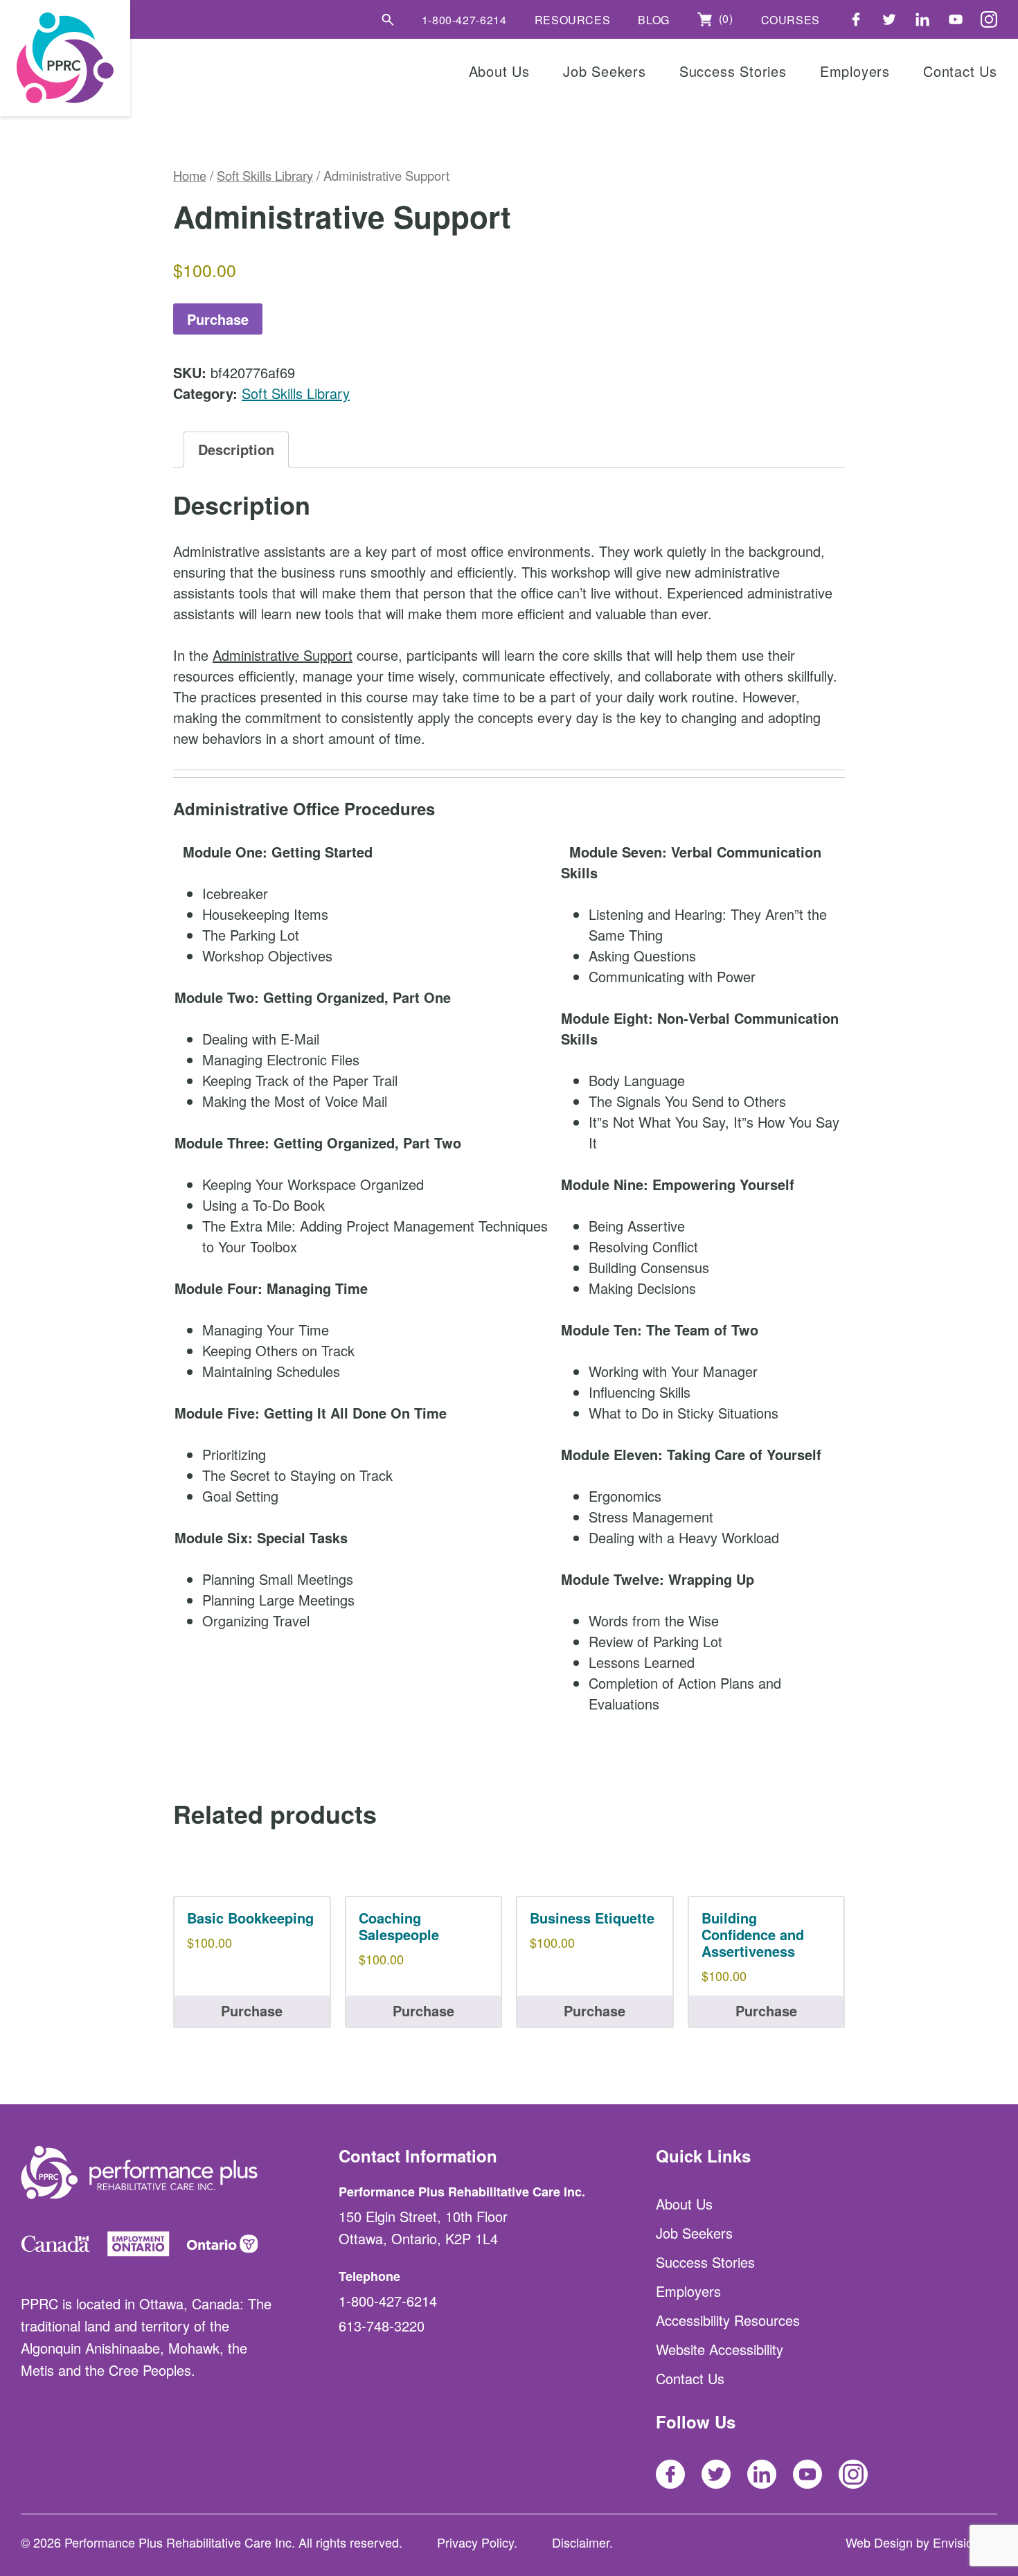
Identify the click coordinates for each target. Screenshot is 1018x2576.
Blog (654, 20)
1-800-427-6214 (464, 20)
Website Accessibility (720, 2349)
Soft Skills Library (265, 175)
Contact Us (960, 71)
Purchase (218, 319)
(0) (724, 19)
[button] (388, 19)
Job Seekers (605, 71)
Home (190, 175)
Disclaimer (581, 2542)
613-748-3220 (382, 2326)
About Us (499, 71)
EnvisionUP (965, 2542)
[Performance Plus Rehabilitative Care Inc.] (65, 58)
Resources (573, 20)
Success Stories (733, 71)
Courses (791, 20)
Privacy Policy (475, 2542)
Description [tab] (236, 449)
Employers (855, 71)
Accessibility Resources (728, 2320)
